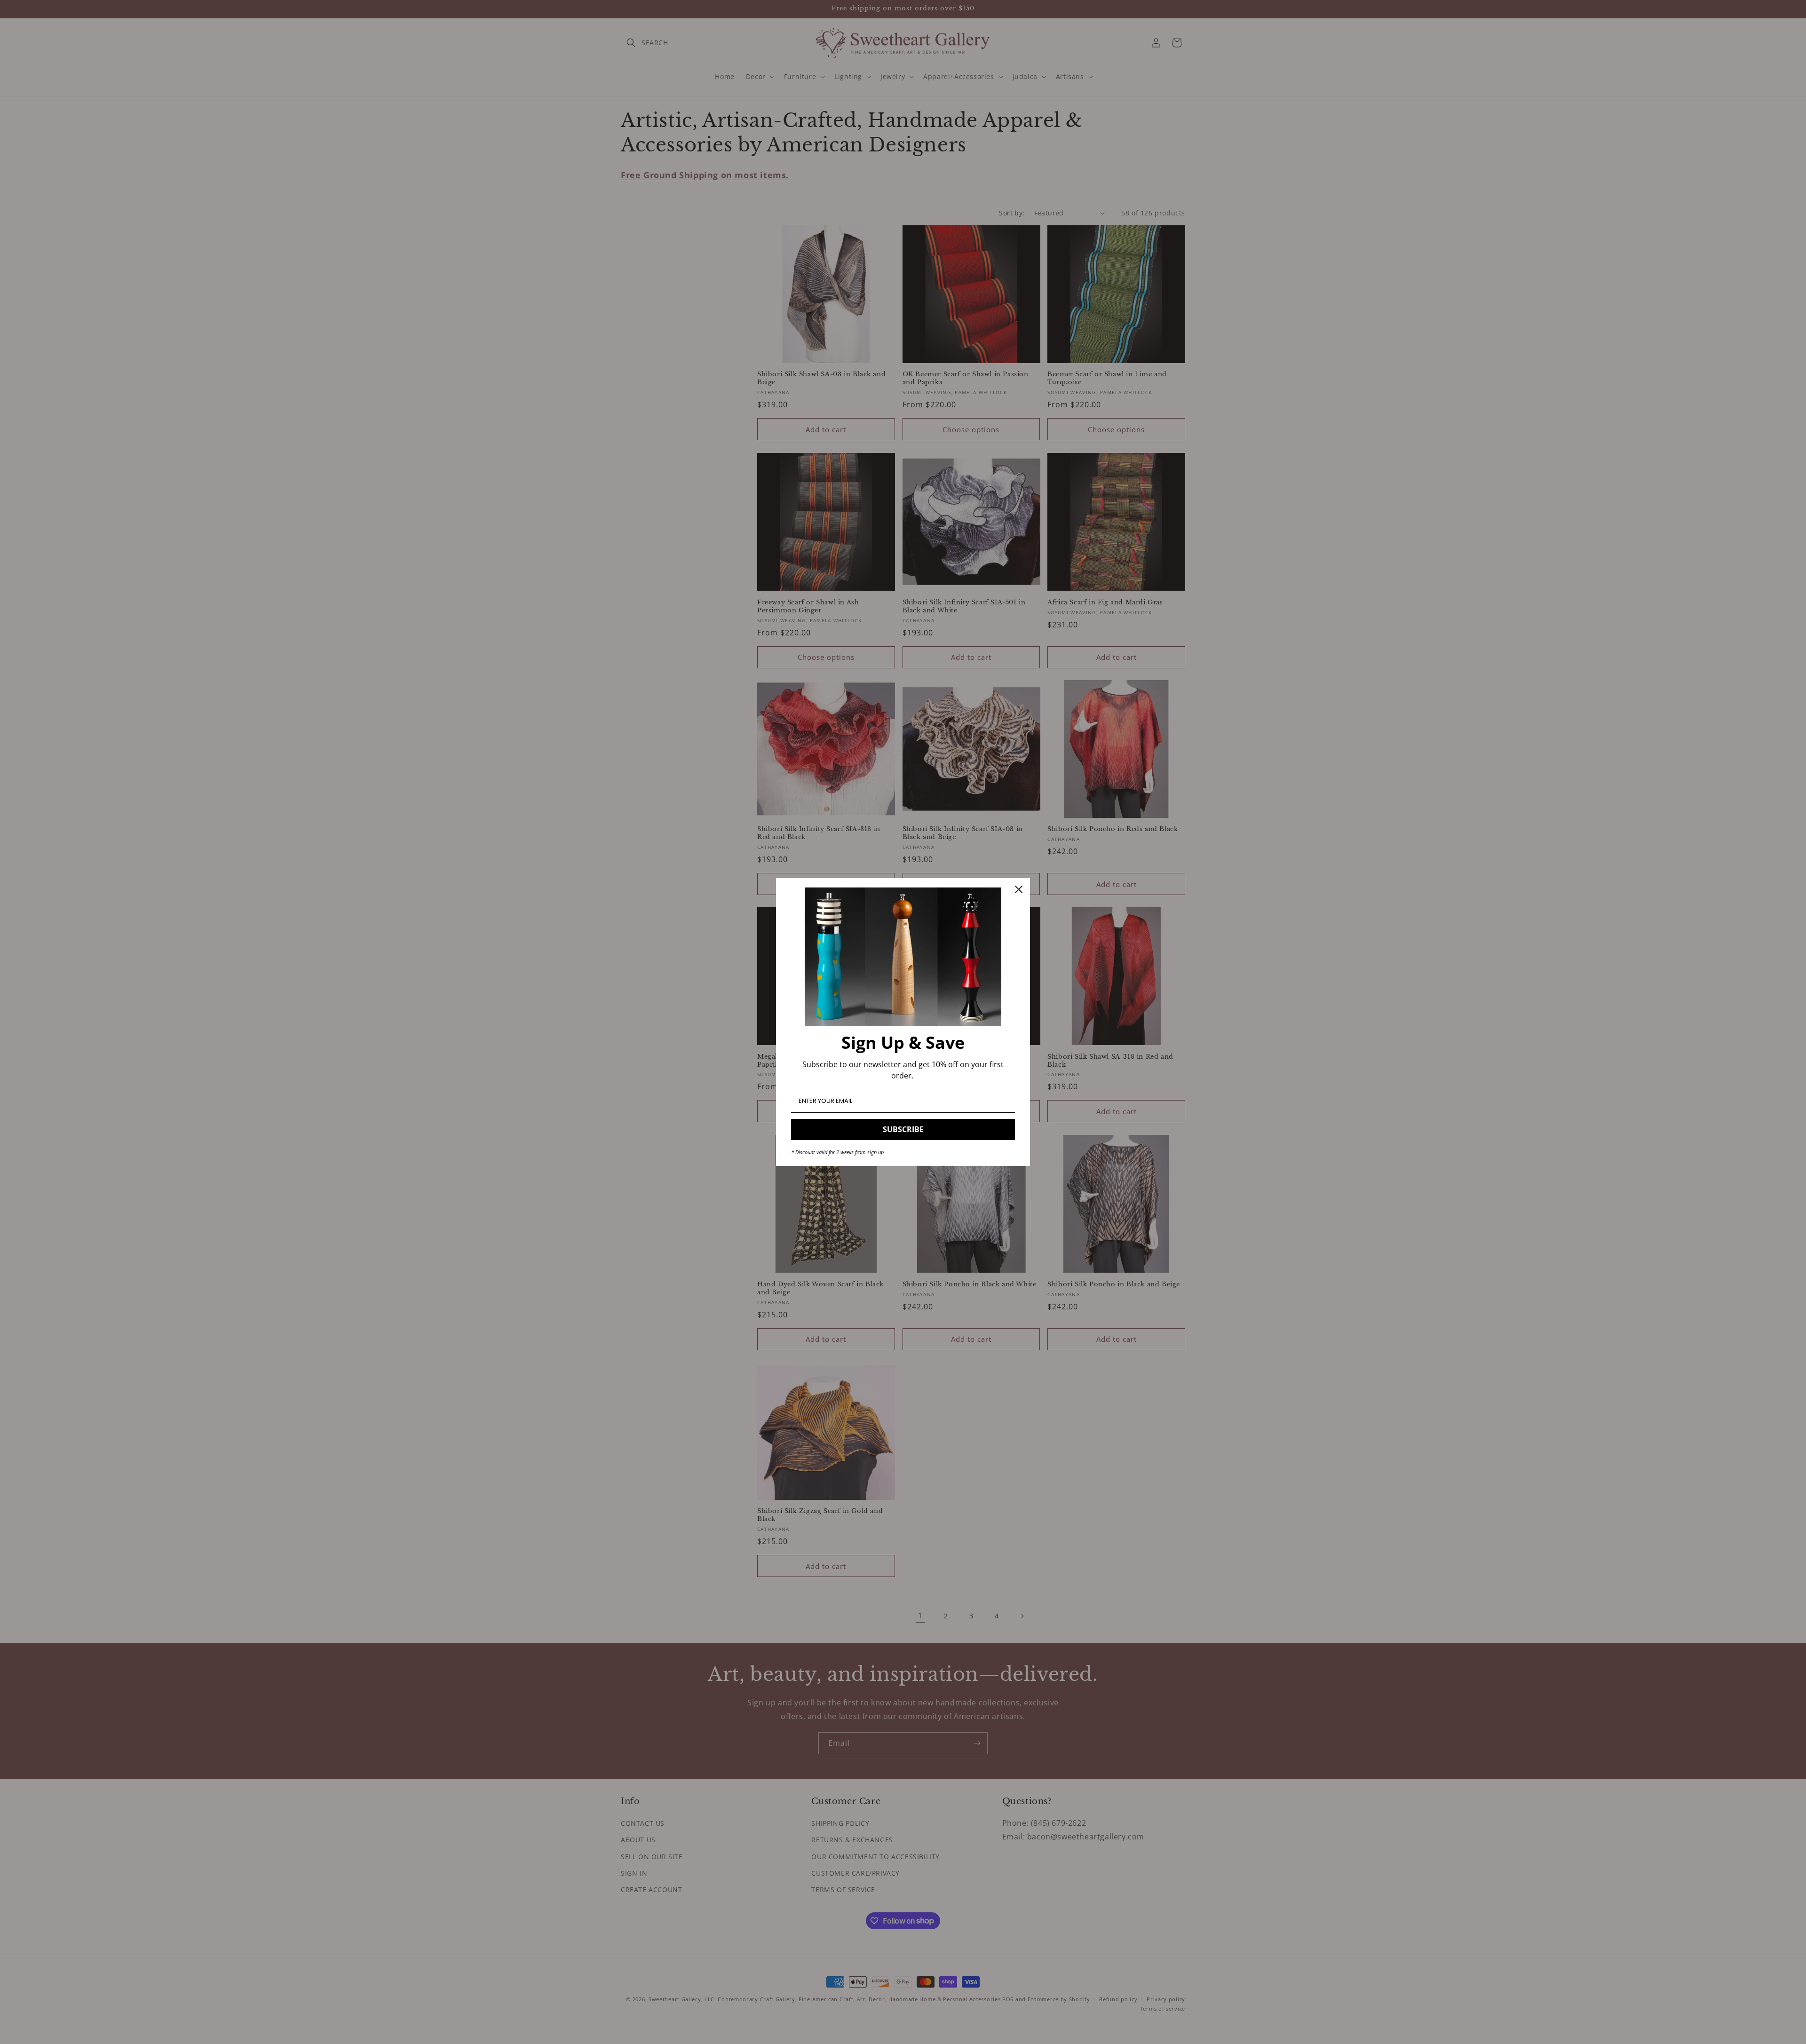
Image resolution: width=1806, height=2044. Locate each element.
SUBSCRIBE (903, 1129)
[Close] (1019, 889)
